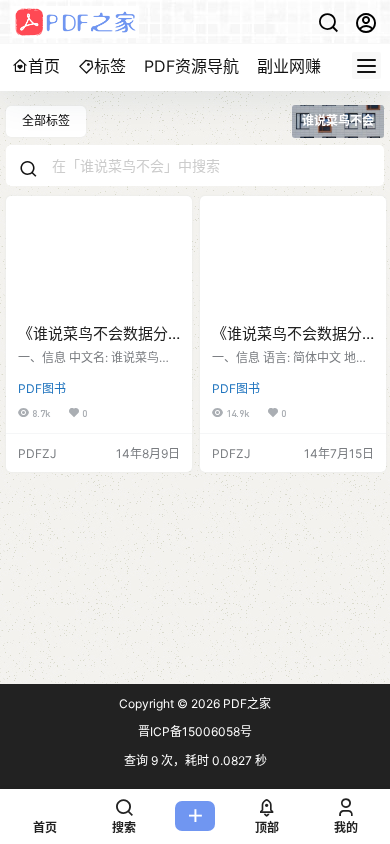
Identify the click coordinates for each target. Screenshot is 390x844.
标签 (110, 66)
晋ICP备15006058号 (195, 731)
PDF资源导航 (191, 66)
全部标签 (46, 120)
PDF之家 (245, 703)
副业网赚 (289, 66)
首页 (44, 66)
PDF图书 (42, 388)
